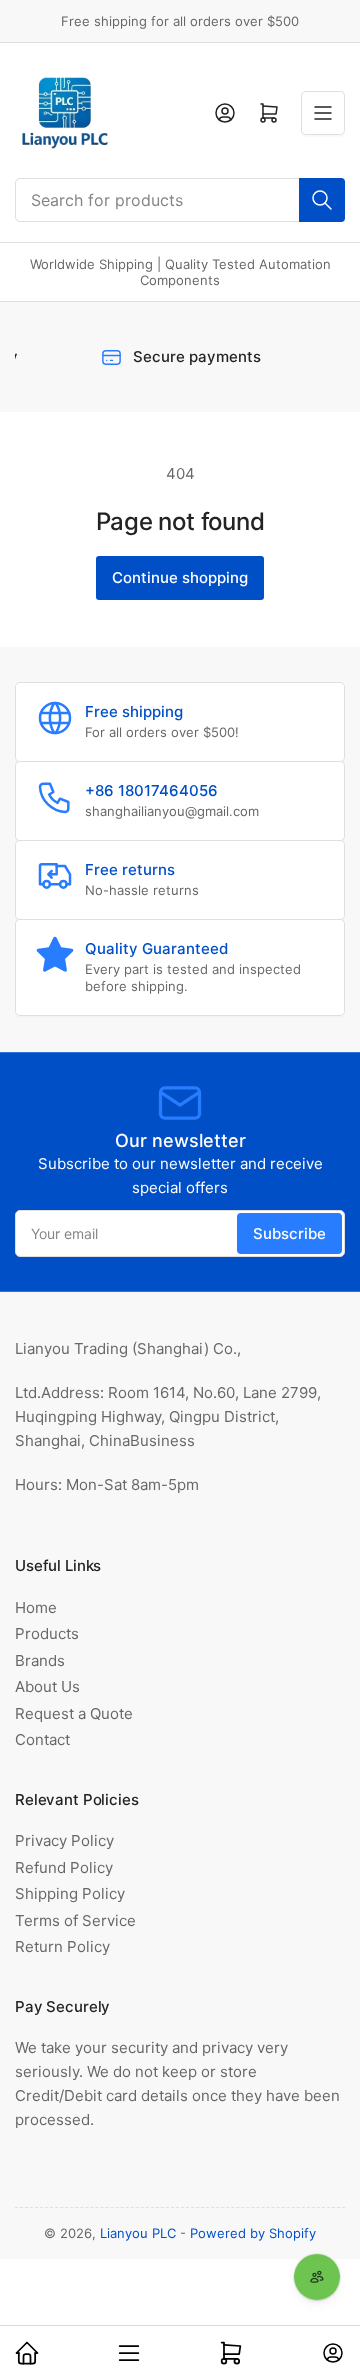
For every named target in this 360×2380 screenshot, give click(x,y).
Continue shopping (180, 577)
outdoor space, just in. (234, 2286)
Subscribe (289, 1233)
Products (47, 1633)
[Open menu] (323, 113)
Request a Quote (74, 1713)
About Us (47, 1686)
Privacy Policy (64, 1840)
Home (36, 1607)
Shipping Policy (70, 1893)
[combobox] (180, 200)
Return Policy (62, 1946)
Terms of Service (75, 1920)
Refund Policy (64, 1867)
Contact (42, 1739)
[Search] (322, 200)
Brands (40, 1660)
